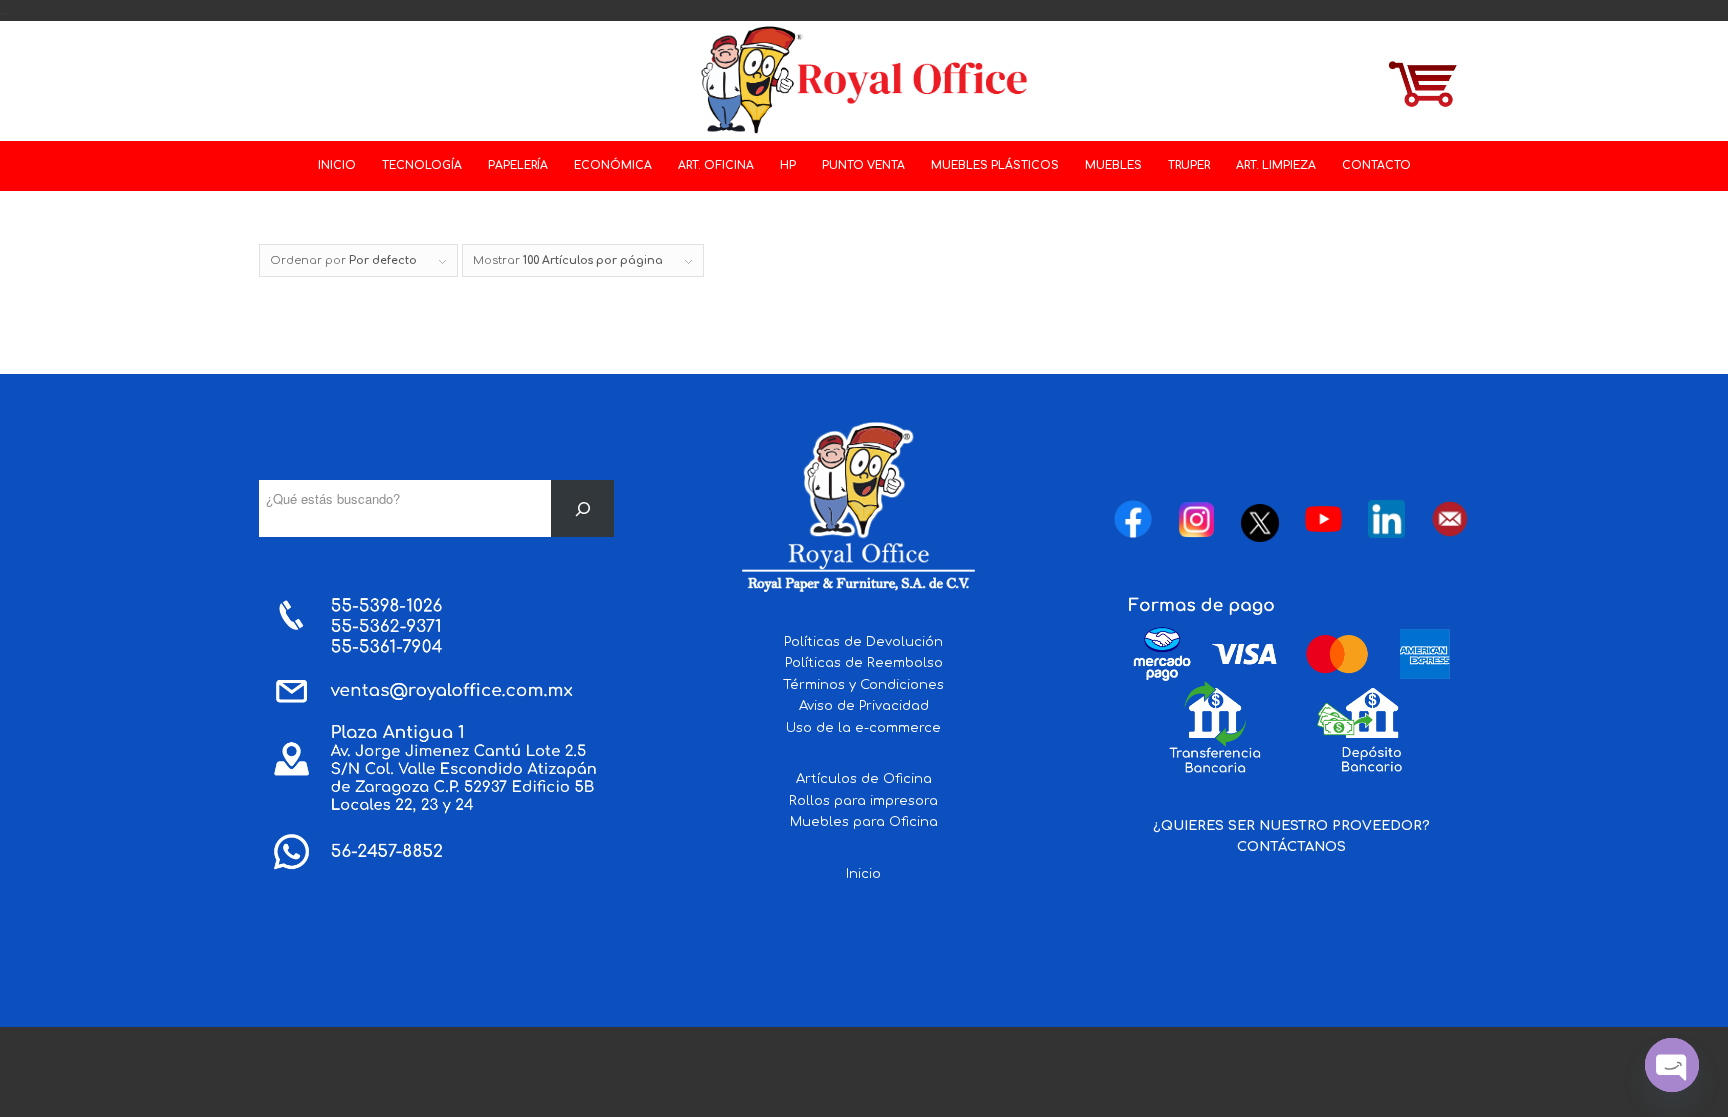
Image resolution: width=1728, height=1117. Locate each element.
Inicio (863, 874)
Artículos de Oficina (864, 779)
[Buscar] (582, 508)
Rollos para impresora (863, 801)
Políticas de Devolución (863, 642)
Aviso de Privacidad (864, 706)
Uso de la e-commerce (863, 728)
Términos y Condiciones (863, 685)
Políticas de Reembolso (864, 663)
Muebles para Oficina (864, 822)
